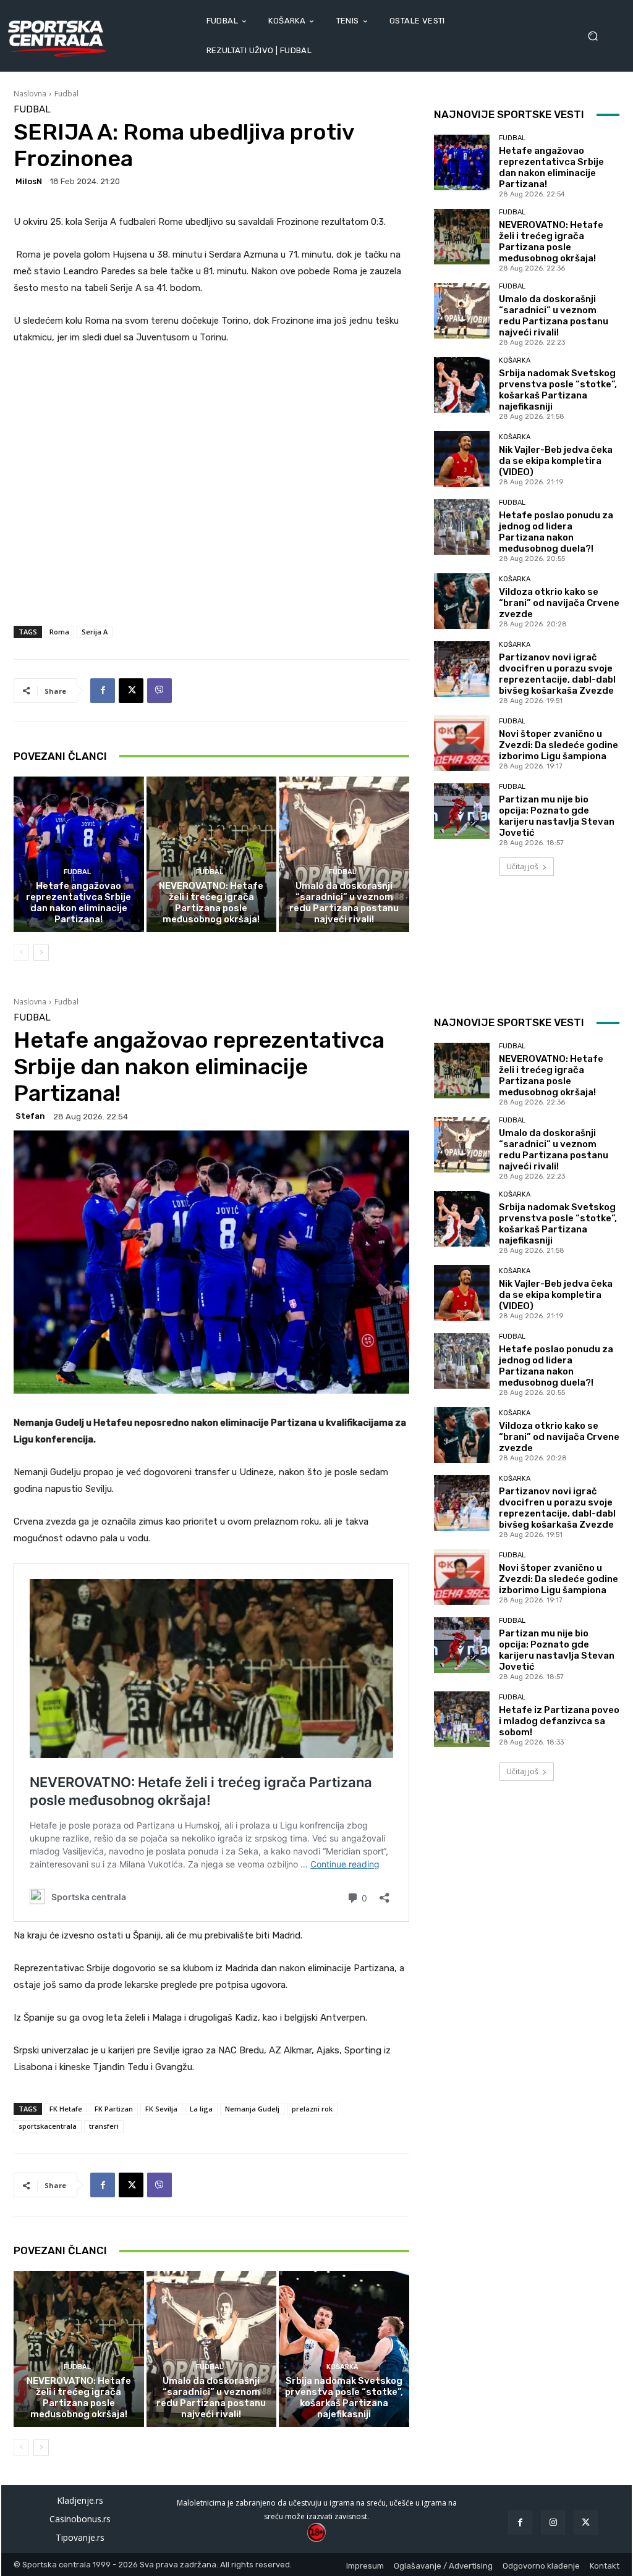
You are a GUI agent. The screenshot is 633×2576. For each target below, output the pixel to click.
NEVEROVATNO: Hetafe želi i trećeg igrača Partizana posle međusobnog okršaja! (211, 903)
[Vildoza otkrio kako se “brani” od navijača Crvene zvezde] (462, 601)
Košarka (515, 360)
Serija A (95, 632)
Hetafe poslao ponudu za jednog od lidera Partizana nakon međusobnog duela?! (556, 532)
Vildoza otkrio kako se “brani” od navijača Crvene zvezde (559, 603)
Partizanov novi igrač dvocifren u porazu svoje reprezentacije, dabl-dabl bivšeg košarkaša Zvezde (557, 674)
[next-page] (41, 953)
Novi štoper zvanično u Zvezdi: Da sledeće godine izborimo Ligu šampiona (559, 745)
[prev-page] (21, 953)
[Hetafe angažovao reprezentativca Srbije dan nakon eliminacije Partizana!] (79, 855)
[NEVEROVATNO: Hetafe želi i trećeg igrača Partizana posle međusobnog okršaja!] (212, 855)
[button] (597, 36)
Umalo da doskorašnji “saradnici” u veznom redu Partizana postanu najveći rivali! (344, 903)
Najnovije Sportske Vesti (509, 114)
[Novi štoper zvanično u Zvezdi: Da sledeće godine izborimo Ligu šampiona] (462, 743)
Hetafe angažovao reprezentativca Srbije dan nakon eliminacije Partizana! (79, 903)
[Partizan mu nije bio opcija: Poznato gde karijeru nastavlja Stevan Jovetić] (462, 811)
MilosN (29, 181)
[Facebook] (103, 691)
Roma (59, 632)
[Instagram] (553, 2523)
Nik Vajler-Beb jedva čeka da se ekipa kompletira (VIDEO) (556, 461)
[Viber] (159, 691)
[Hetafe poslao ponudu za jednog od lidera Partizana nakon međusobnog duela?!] (462, 527)
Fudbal (66, 94)
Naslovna (30, 94)
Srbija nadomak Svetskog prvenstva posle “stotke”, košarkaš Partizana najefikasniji (558, 390)
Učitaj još (522, 866)
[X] (131, 691)
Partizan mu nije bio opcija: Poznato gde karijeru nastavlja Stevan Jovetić (557, 816)
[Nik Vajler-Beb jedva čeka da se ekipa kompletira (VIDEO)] (462, 459)
